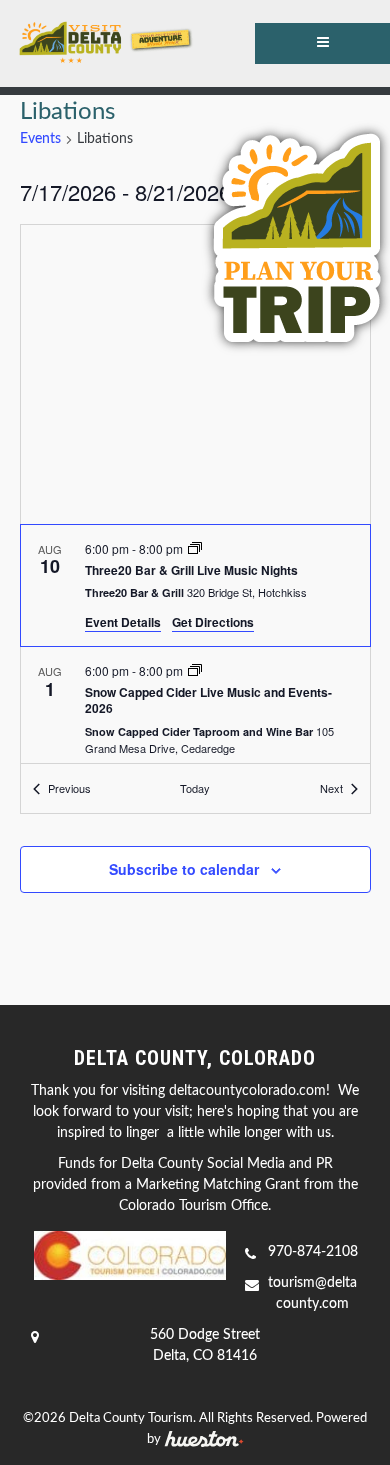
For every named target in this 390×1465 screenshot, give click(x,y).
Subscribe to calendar (184, 869)
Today (195, 788)
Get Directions (213, 622)
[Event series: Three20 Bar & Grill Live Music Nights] (195, 548)
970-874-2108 (313, 1252)
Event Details (123, 622)
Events (40, 139)
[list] (195, 644)
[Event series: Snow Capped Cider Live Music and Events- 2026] (195, 670)
